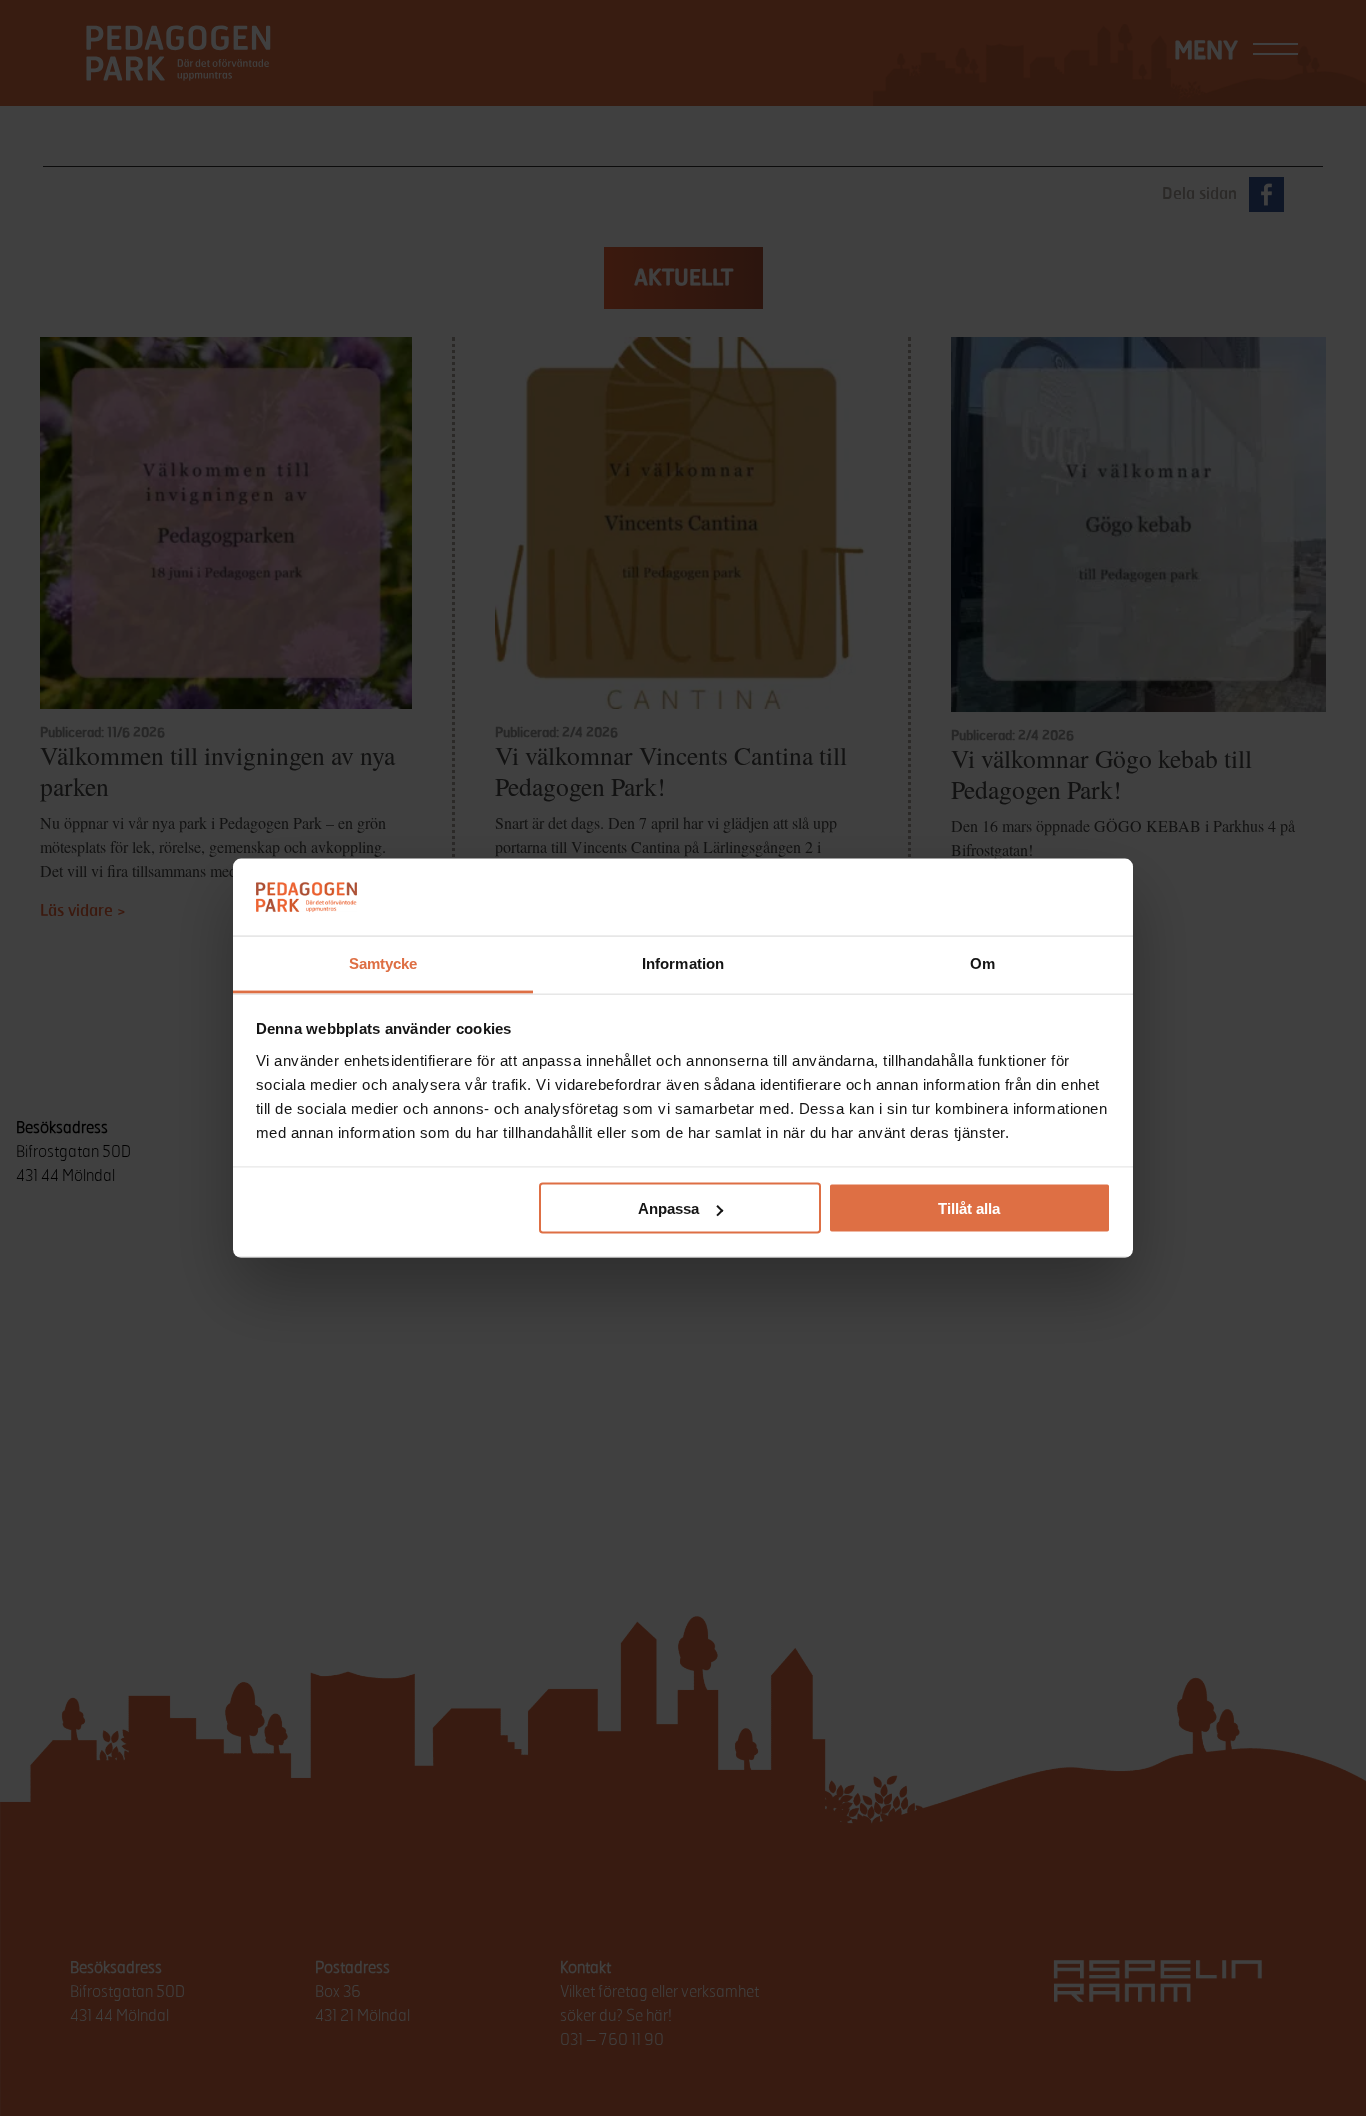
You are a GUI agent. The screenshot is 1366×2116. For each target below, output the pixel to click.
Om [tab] (982, 962)
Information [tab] (683, 962)
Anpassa (668, 1208)
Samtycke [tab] (383, 962)
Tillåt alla (969, 1208)
